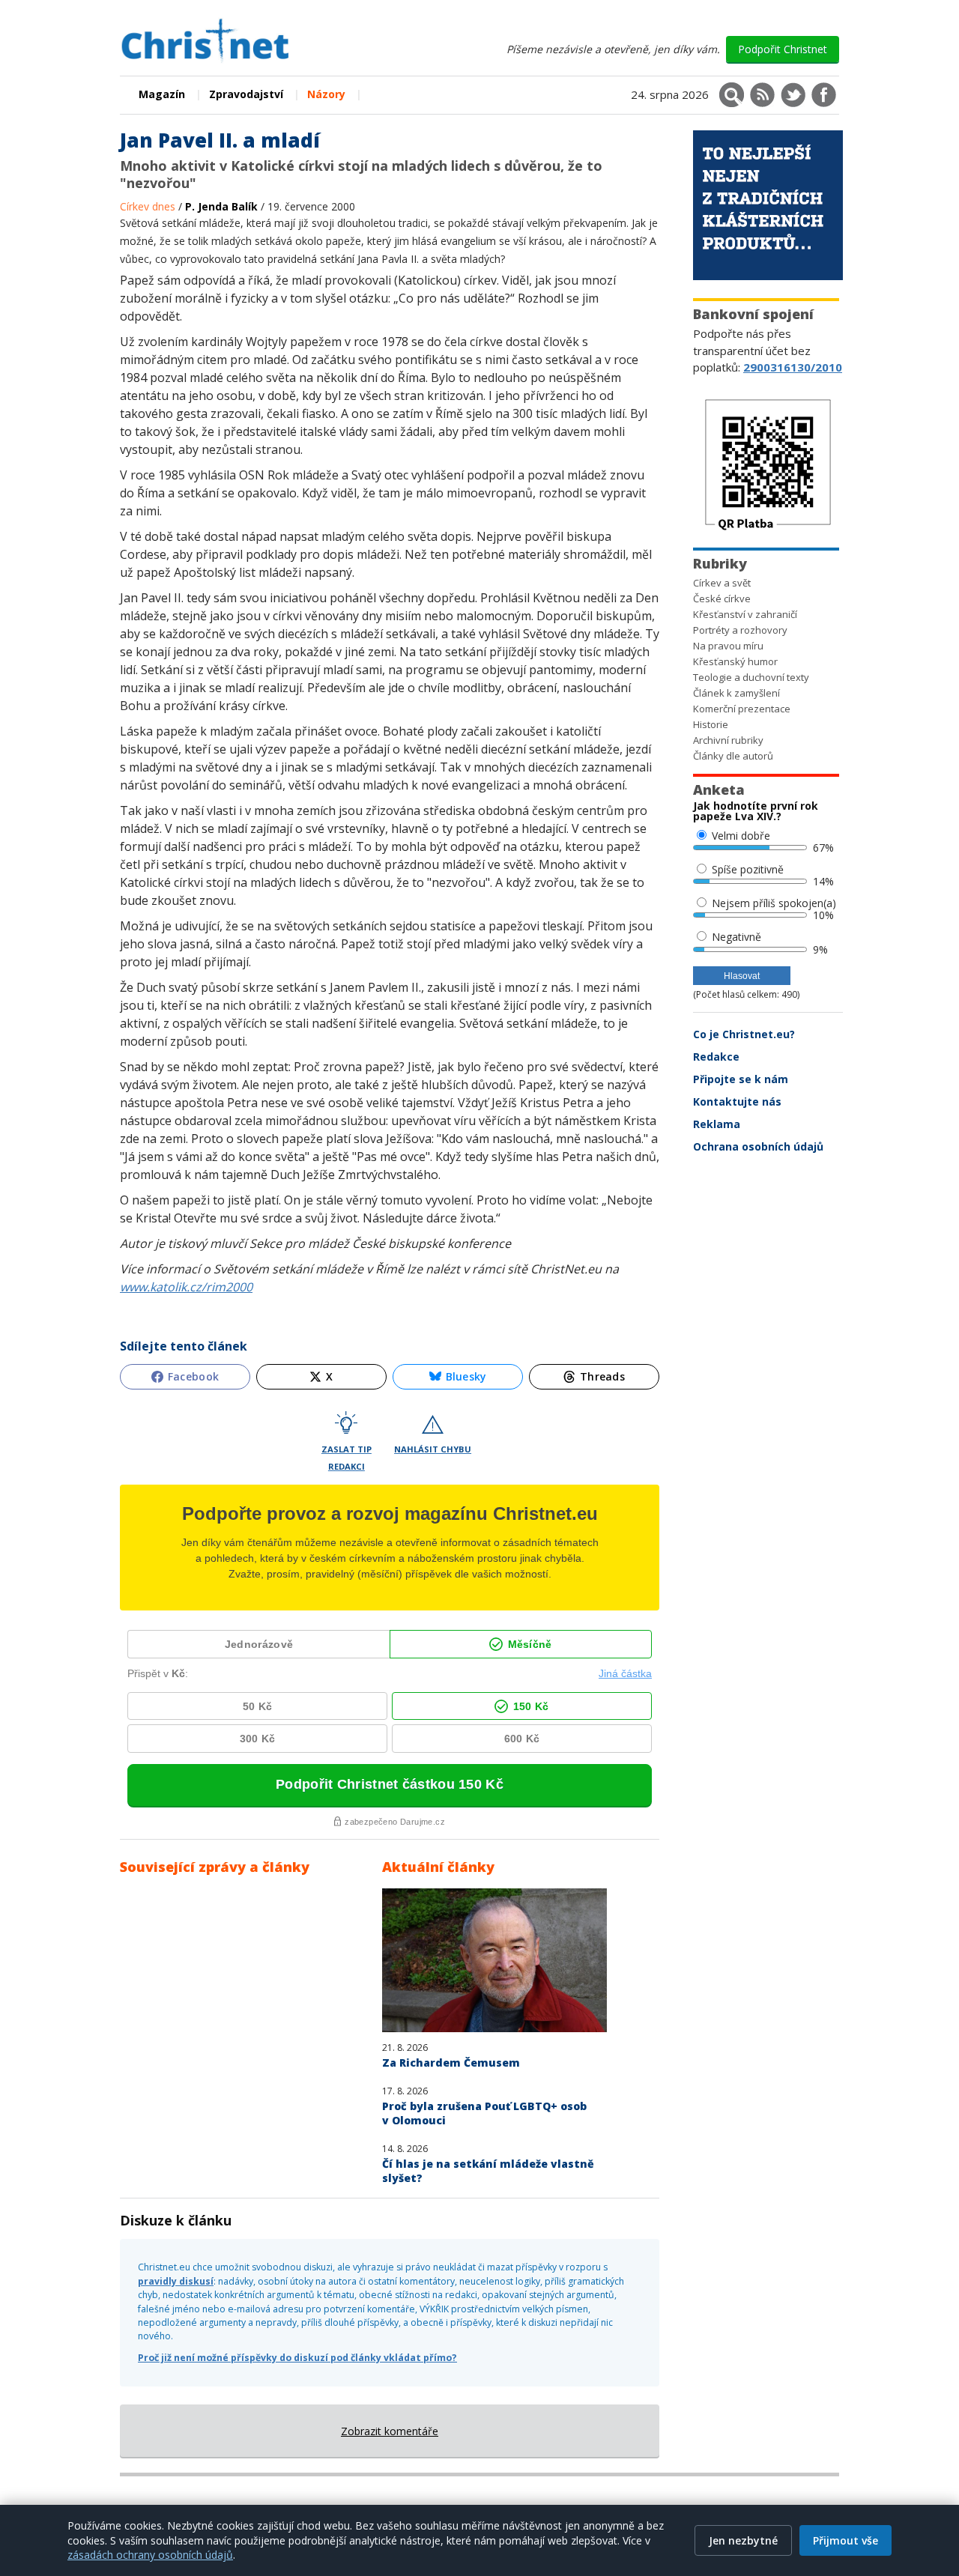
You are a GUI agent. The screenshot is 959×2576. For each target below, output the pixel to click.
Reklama (717, 1124)
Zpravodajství (246, 94)
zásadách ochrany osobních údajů (150, 2555)
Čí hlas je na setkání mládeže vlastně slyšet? (488, 2171)
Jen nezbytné (743, 2540)
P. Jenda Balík (221, 206)
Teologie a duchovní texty (751, 677)
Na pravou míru (728, 646)
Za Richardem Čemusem (451, 2063)
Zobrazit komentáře (390, 2431)
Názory (326, 94)
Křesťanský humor (735, 661)
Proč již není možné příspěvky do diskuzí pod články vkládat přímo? (297, 2358)
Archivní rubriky (728, 740)
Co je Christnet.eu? (744, 1034)
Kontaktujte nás (737, 1101)
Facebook (193, 1376)
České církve (722, 598)
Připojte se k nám (741, 1079)
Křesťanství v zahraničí (745, 614)
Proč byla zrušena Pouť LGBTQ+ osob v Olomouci (484, 2113)
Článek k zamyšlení (736, 693)
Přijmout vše (845, 2540)
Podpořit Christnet (783, 49)
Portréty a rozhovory (740, 630)
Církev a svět (722, 583)
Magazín (162, 94)
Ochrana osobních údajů (758, 1146)
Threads (602, 1376)
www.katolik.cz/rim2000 (186, 1287)
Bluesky (466, 1376)
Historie (711, 724)
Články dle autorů (733, 756)
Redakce (716, 1057)
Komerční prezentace (742, 709)
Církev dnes (149, 206)
